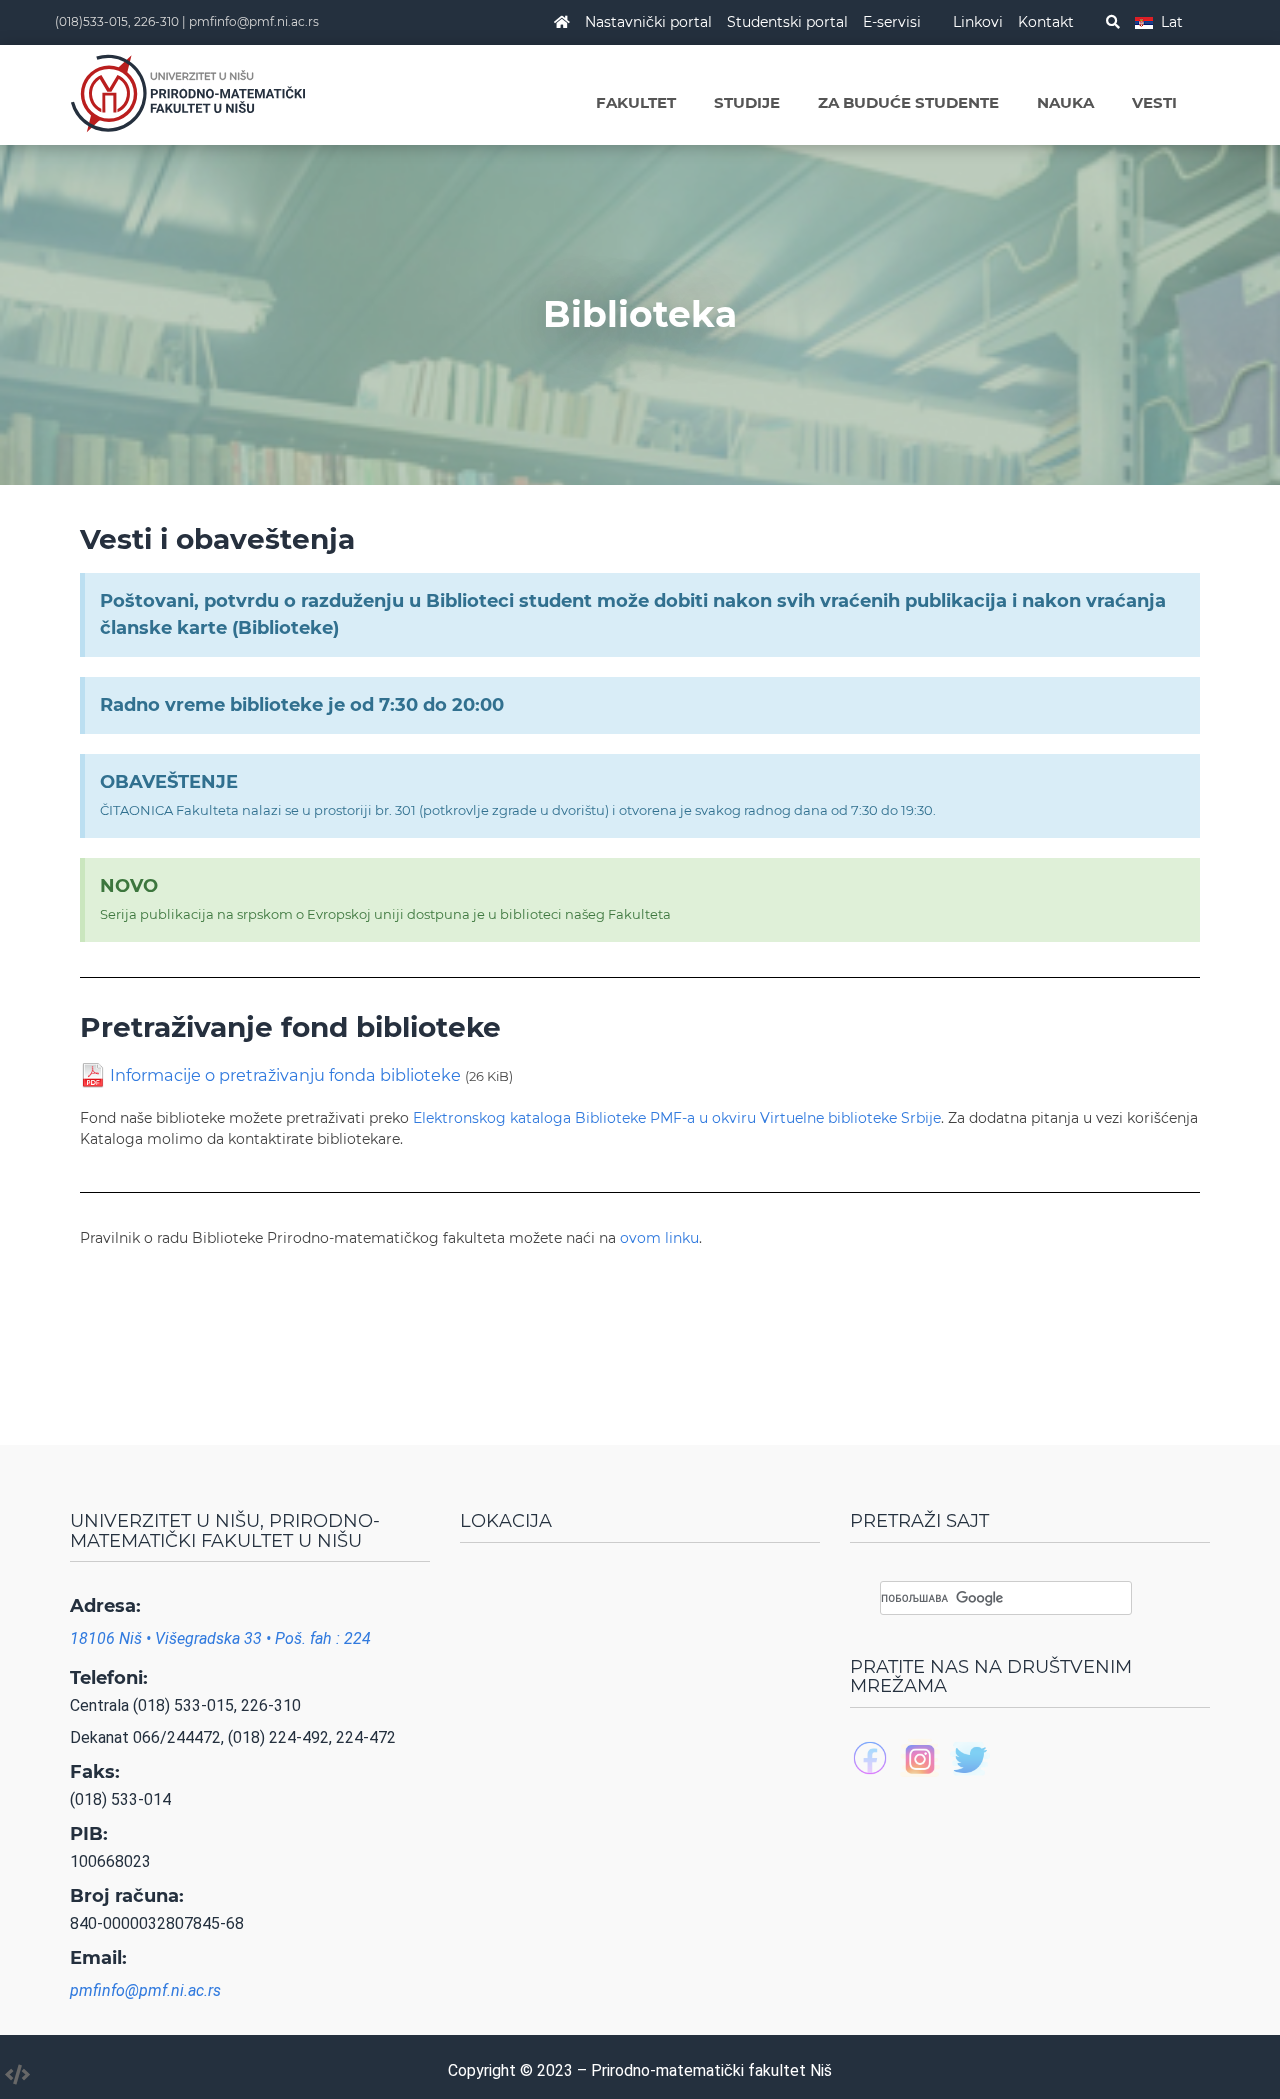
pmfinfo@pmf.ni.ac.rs (254, 21)
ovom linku (659, 1238)
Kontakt (1046, 22)
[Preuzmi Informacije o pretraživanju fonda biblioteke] (92, 1074)
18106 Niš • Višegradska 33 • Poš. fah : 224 (220, 1638)
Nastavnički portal (648, 22)
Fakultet (636, 102)
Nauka (1065, 102)
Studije (747, 102)
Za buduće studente (908, 102)
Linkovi (978, 22)
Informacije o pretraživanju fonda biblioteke (311, 1075)
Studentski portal (787, 22)
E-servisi (892, 22)
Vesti (1154, 102)
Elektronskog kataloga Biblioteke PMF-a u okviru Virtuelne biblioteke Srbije (677, 1118)
